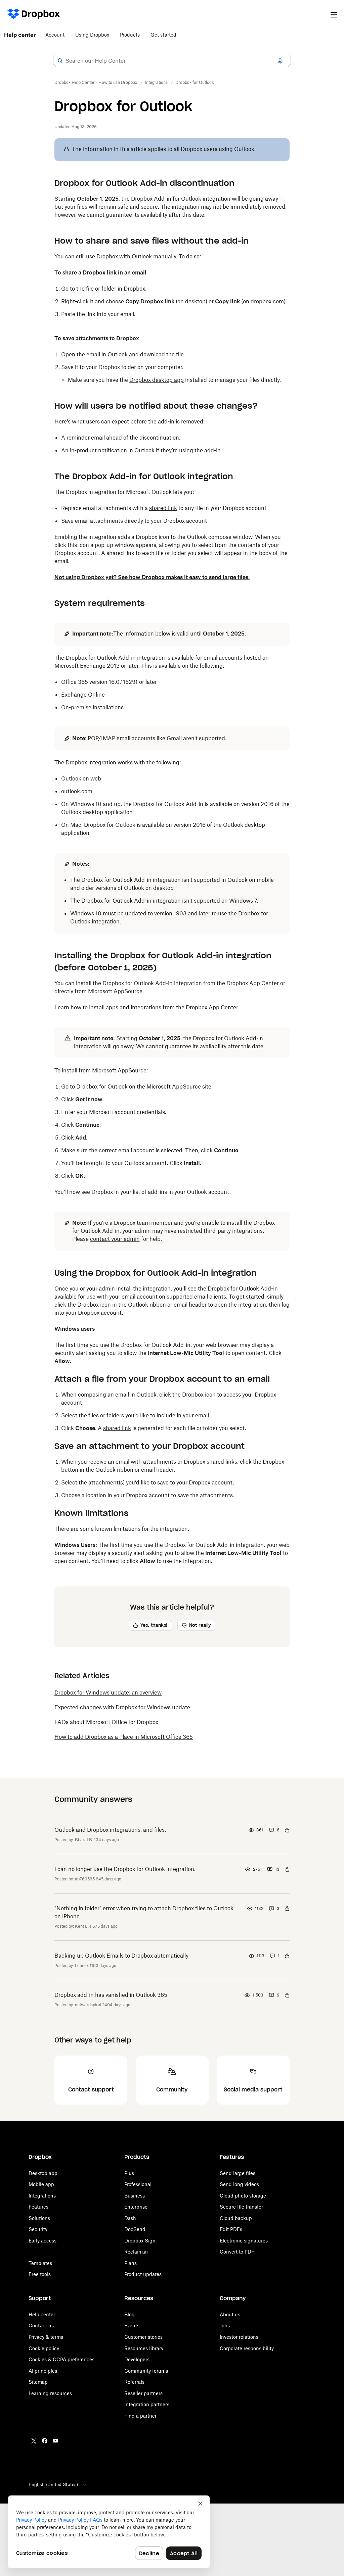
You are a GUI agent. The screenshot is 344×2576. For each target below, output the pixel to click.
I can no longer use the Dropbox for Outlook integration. (125, 1869)
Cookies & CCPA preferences (61, 2359)
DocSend (135, 2229)
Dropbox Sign (140, 2241)
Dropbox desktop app (157, 380)
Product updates (143, 2274)
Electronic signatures (244, 2241)
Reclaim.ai (136, 2252)
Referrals (134, 2382)
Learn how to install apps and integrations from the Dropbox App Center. (147, 1007)
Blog (130, 2314)
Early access (42, 2241)
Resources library (144, 2348)
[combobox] (172, 61)
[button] (60, 61)
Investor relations (239, 2337)
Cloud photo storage (243, 2196)
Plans (131, 2263)
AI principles (43, 2371)
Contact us (41, 2326)
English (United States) (53, 2484)
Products (130, 35)
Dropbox (134, 289)
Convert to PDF (237, 2252)
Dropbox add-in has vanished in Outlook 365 (111, 1995)
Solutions (39, 2218)
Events (132, 2326)
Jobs (225, 2326)
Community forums (146, 2371)
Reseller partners (143, 2393)
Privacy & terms (46, 2337)
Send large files (238, 2173)
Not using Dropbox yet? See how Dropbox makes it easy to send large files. (152, 577)
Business (135, 2196)
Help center (20, 35)
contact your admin (115, 1239)
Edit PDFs (231, 2229)
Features (38, 2207)
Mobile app (41, 2184)
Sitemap (38, 2382)
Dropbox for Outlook (102, 1087)
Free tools (40, 2274)
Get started (163, 35)
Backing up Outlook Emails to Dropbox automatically (121, 1956)
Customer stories (143, 2337)
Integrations (42, 2196)
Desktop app (43, 2173)
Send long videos (239, 2184)
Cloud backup (236, 2218)
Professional (138, 2184)
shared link (163, 508)
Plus (129, 2173)
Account (55, 35)
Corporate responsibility (247, 2348)
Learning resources (50, 2393)
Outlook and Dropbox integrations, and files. (110, 1830)
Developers (137, 2359)
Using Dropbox (92, 35)
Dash (130, 2218)
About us (230, 2314)
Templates (40, 2263)
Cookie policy (44, 2348)
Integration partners (147, 2404)
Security (38, 2229)
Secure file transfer (241, 2207)
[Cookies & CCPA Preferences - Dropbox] (109, 2532)
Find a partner (140, 2416)
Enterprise (136, 2207)
